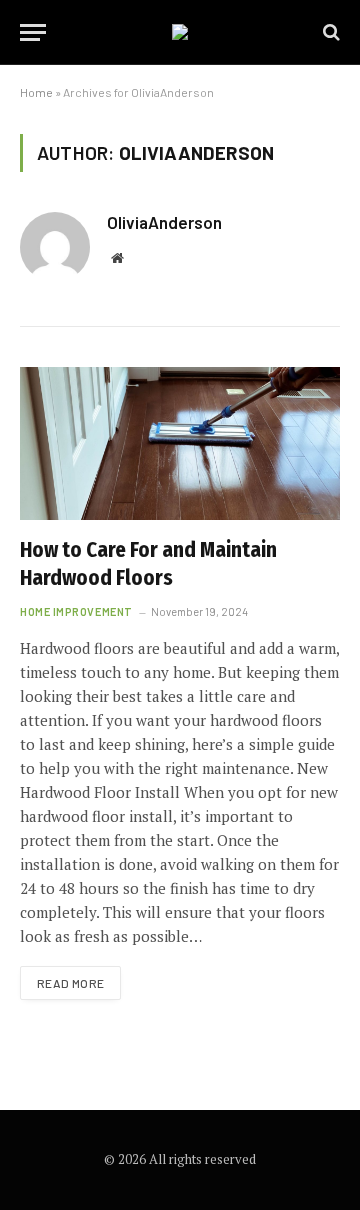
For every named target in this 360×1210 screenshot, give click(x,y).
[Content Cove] (180, 32)
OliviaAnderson (164, 222)
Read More (70, 983)
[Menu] (33, 32)
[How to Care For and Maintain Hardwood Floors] (180, 443)
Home (36, 92)
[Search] (329, 32)
